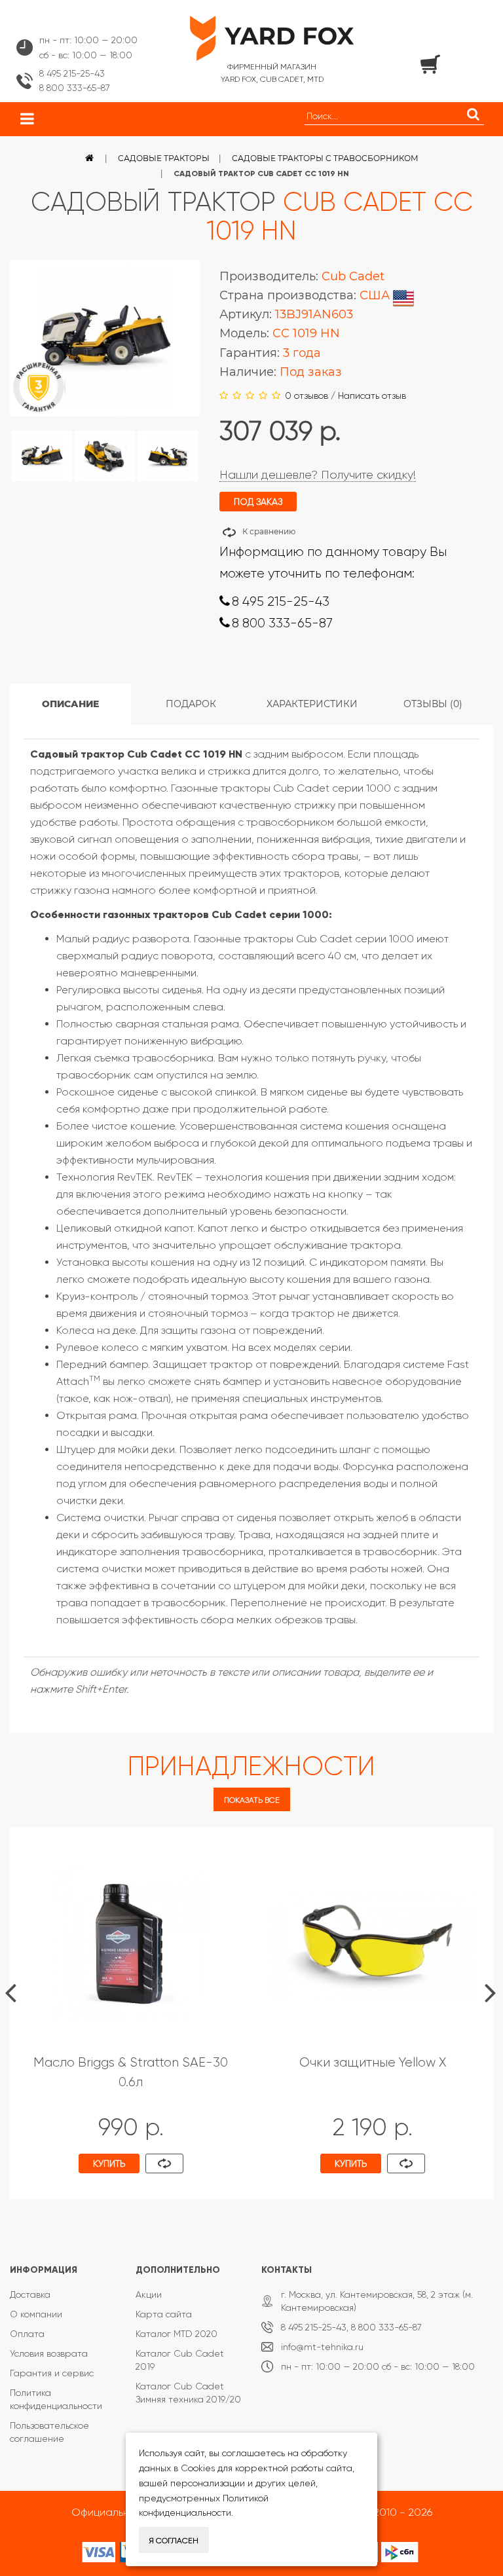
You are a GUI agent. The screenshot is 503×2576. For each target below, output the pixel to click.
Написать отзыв (372, 396)
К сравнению (269, 531)
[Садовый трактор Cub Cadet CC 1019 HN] (42, 456)
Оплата (27, 2334)
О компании (36, 2314)
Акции (149, 2294)
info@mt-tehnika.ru (322, 2347)
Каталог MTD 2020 (177, 2334)
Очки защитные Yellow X (373, 2062)
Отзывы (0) (433, 704)
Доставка (30, 2294)
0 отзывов (307, 396)
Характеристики (312, 704)
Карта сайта (164, 2314)
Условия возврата (49, 2353)
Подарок (191, 704)
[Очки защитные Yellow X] (372, 1945)
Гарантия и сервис (52, 2373)
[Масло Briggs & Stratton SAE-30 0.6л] (131, 1945)
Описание (70, 704)
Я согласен (174, 2541)
